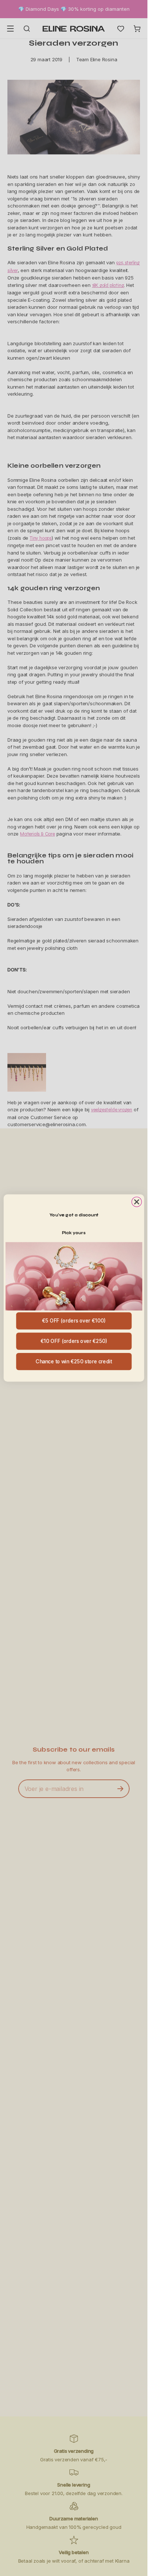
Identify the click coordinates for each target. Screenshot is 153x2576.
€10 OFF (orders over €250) (74, 1341)
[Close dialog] (136, 1202)
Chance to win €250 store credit (74, 1361)
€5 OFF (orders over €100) (74, 1321)
